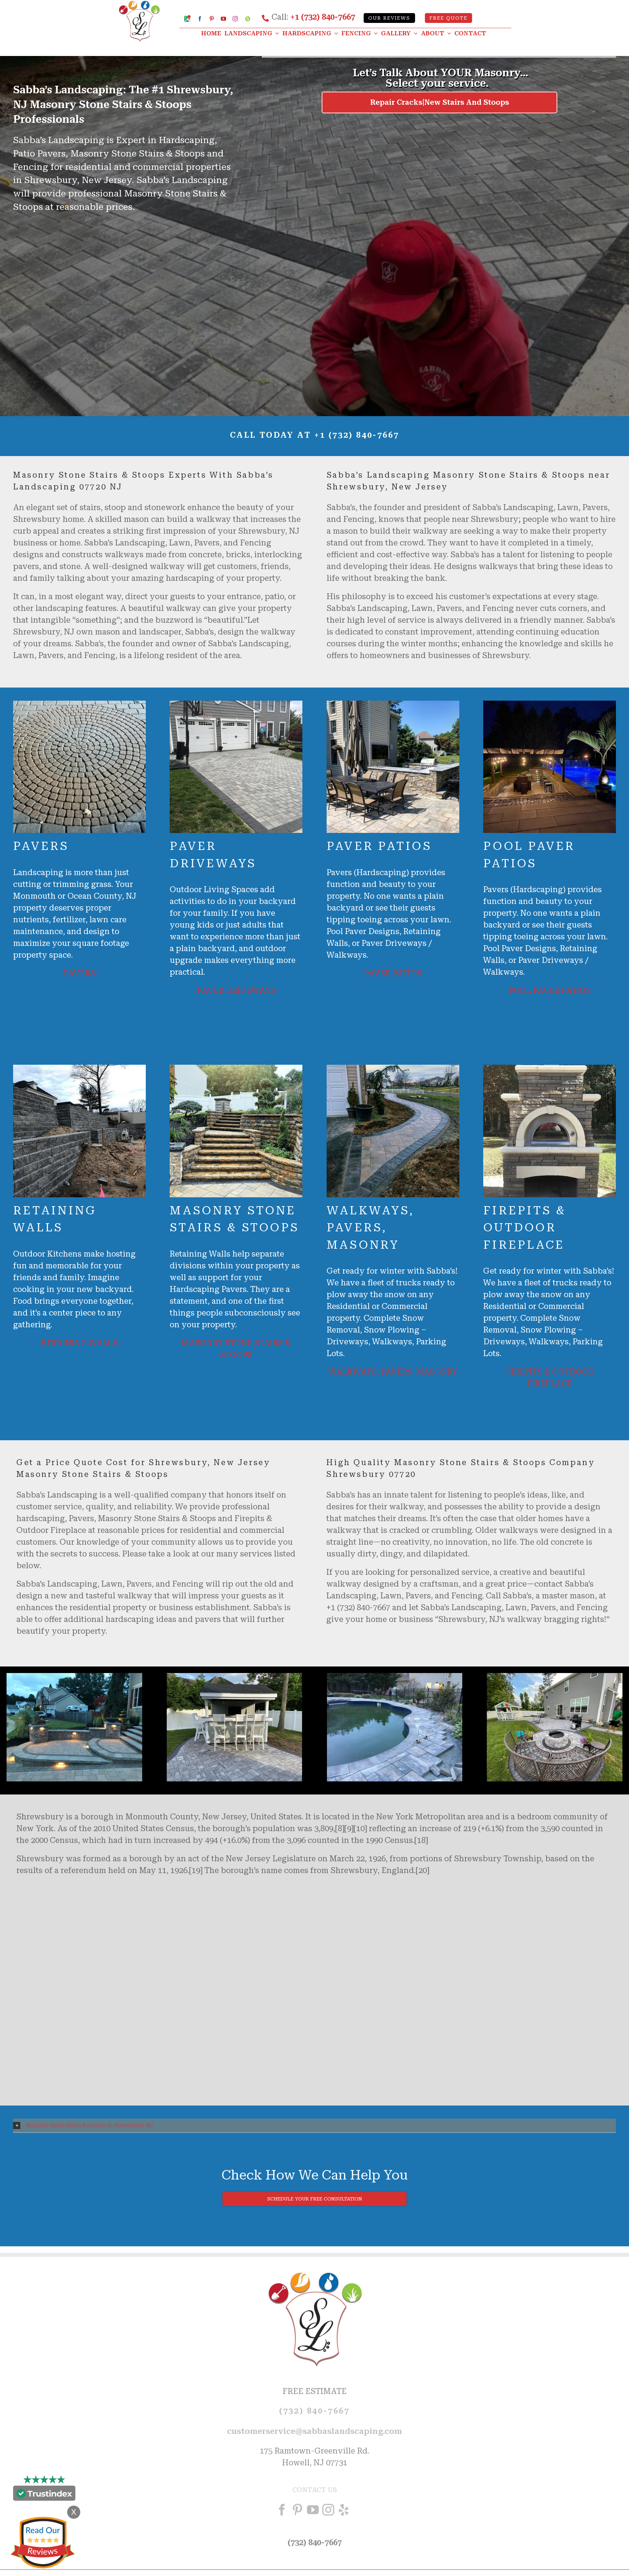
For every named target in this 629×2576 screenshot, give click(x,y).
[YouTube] (313, 2510)
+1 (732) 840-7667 (323, 17)
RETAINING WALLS (79, 1343)
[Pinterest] (297, 2510)
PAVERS (79, 973)
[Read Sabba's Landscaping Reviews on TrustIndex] (44, 2495)
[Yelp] (344, 2510)
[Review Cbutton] (43, 2543)
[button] (314, 2126)
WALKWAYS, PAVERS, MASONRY (393, 1372)
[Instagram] (328, 2510)
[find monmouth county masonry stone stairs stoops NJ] (395, 1677)
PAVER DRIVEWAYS (236, 990)
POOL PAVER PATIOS (550, 990)
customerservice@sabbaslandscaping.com (314, 2432)
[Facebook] (282, 2510)
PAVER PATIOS (393, 973)
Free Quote (448, 18)
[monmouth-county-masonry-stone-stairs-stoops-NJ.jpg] (74, 1677)
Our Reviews (389, 18)
